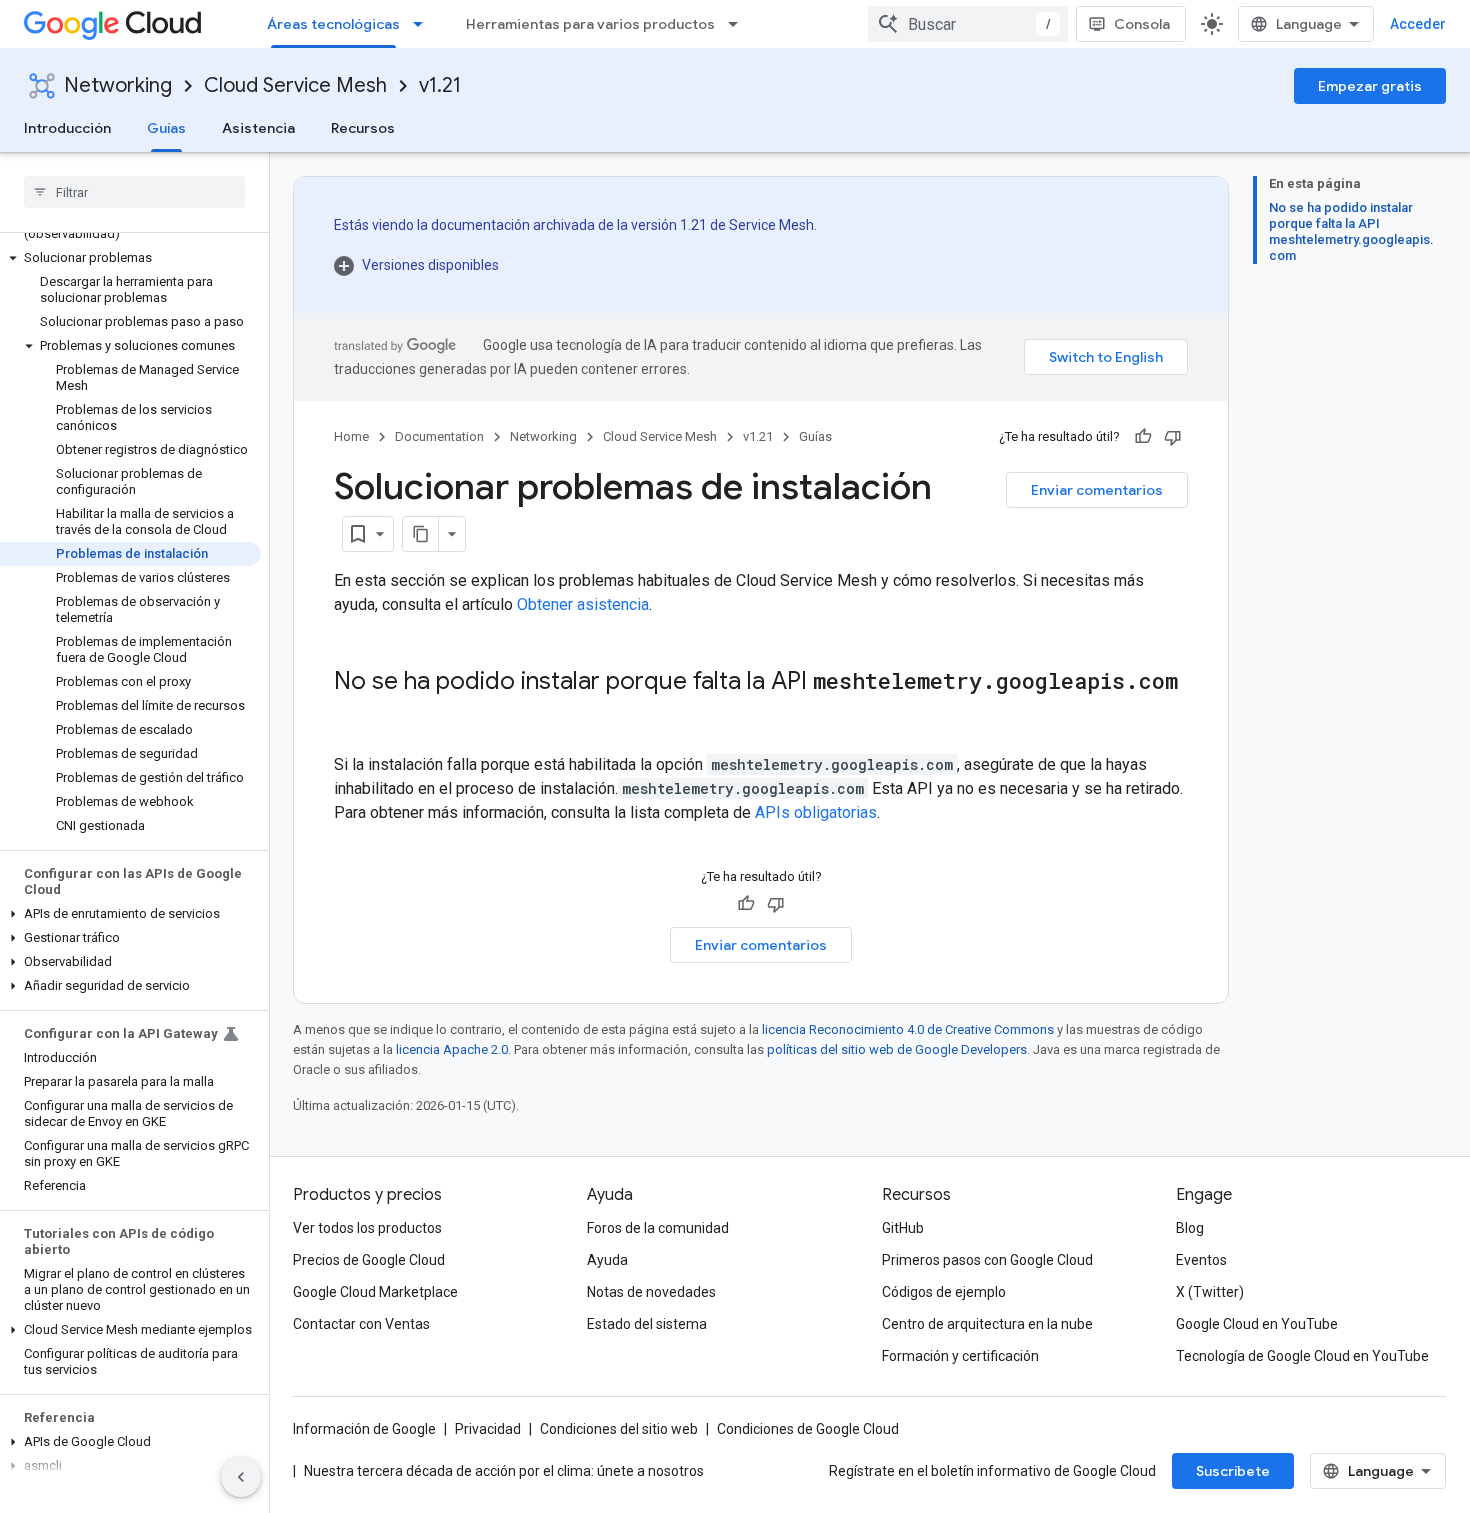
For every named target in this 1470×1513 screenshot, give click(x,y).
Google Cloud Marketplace (375, 1292)
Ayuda (607, 1260)
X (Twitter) (1210, 1292)
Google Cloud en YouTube (1257, 1324)
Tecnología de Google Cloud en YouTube (1302, 1356)
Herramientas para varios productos (590, 24)
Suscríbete (1233, 1471)
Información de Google (364, 1429)
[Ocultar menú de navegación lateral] (241, 1477)
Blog (1190, 1228)
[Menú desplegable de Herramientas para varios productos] (739, 24)
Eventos (1201, 1260)
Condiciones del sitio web (619, 1429)
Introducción (67, 128)
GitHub (903, 1228)
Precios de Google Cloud (369, 1260)
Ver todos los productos (367, 1228)
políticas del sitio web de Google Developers (897, 1049)
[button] (130, 258)
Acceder (1418, 24)
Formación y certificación (960, 1356)
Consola (1142, 24)
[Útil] (1143, 437)
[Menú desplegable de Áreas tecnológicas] (424, 24)
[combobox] (968, 24)
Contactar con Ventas (361, 1324)
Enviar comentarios (1097, 490)
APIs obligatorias (816, 812)
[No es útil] (1173, 437)
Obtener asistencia (583, 604)
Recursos (363, 128)
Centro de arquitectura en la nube (987, 1324)
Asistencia (258, 128)
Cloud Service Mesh (295, 85)
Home (351, 436)
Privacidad (488, 1429)
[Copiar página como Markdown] (421, 534)
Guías (166, 128)
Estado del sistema (647, 1324)
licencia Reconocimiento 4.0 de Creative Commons (908, 1029)
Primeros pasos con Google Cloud (987, 1260)
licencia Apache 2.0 (452, 1049)
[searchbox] (134, 192)
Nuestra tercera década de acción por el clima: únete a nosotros (504, 1471)
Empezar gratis (1370, 86)
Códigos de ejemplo (944, 1292)
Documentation (439, 436)
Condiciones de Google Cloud (808, 1429)
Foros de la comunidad (658, 1228)
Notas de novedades (651, 1292)
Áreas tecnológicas (333, 24)
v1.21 (440, 85)
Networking (118, 85)
